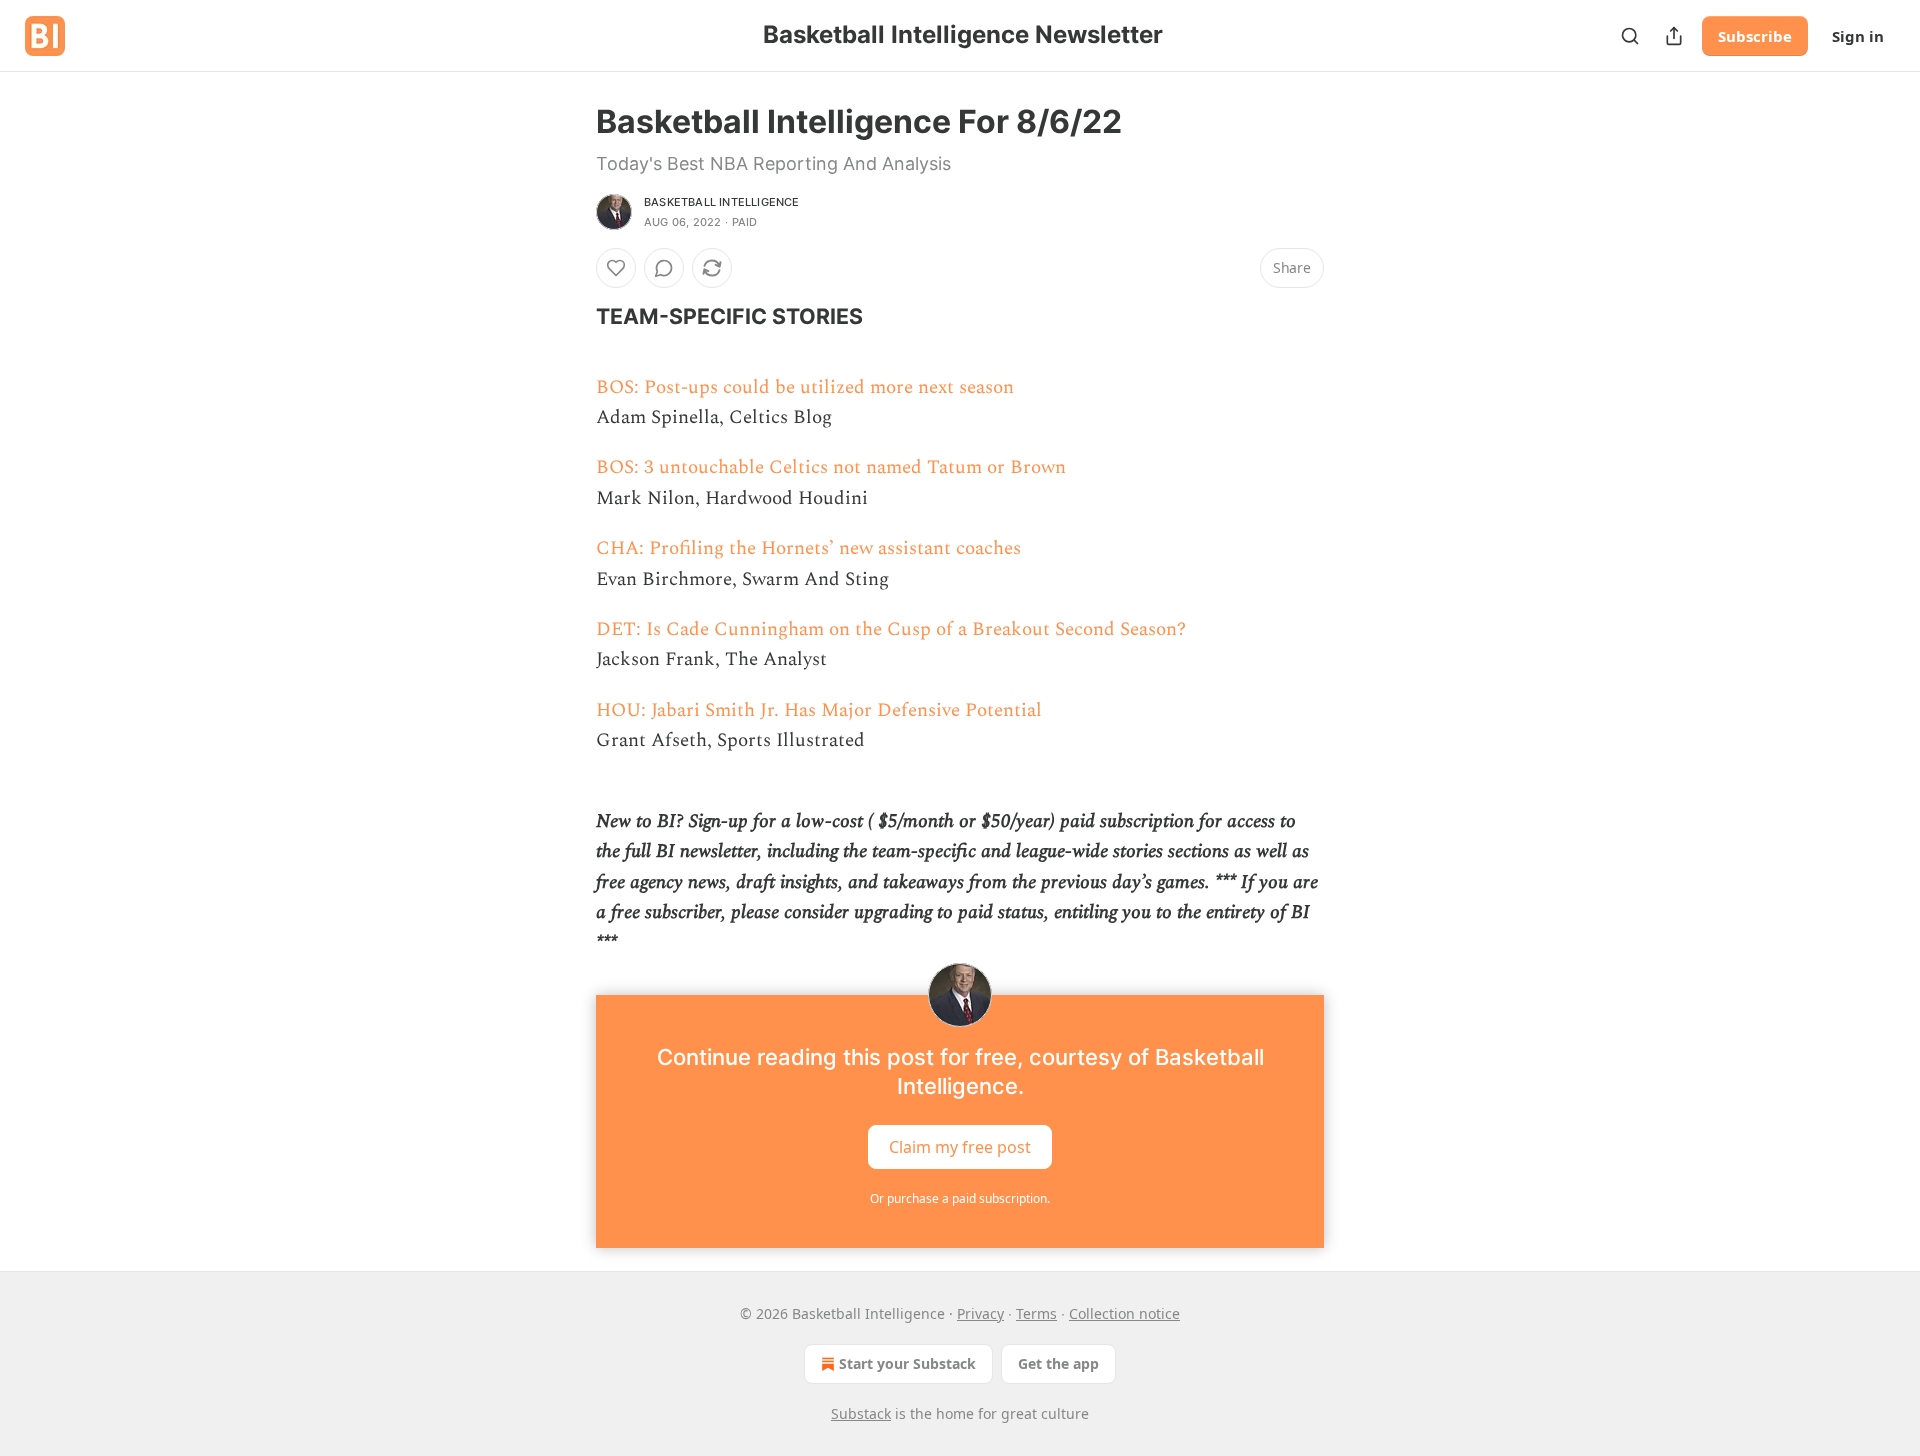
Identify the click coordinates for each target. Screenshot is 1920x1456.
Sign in (1858, 36)
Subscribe (1755, 36)
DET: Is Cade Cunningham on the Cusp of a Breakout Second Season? (891, 629)
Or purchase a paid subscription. (960, 1198)
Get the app (1058, 1363)
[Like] (616, 268)
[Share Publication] (1674, 36)
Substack (861, 1413)
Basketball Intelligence (722, 202)
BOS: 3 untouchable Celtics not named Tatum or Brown (831, 467)
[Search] (1630, 36)
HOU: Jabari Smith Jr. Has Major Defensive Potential (819, 710)
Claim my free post (960, 1147)
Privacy (980, 1313)
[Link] (568, 316)
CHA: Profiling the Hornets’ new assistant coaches (808, 548)
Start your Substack (907, 1363)
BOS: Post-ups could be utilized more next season (805, 387)
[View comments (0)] (664, 268)
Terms (1036, 1313)
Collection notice (1124, 1313)
